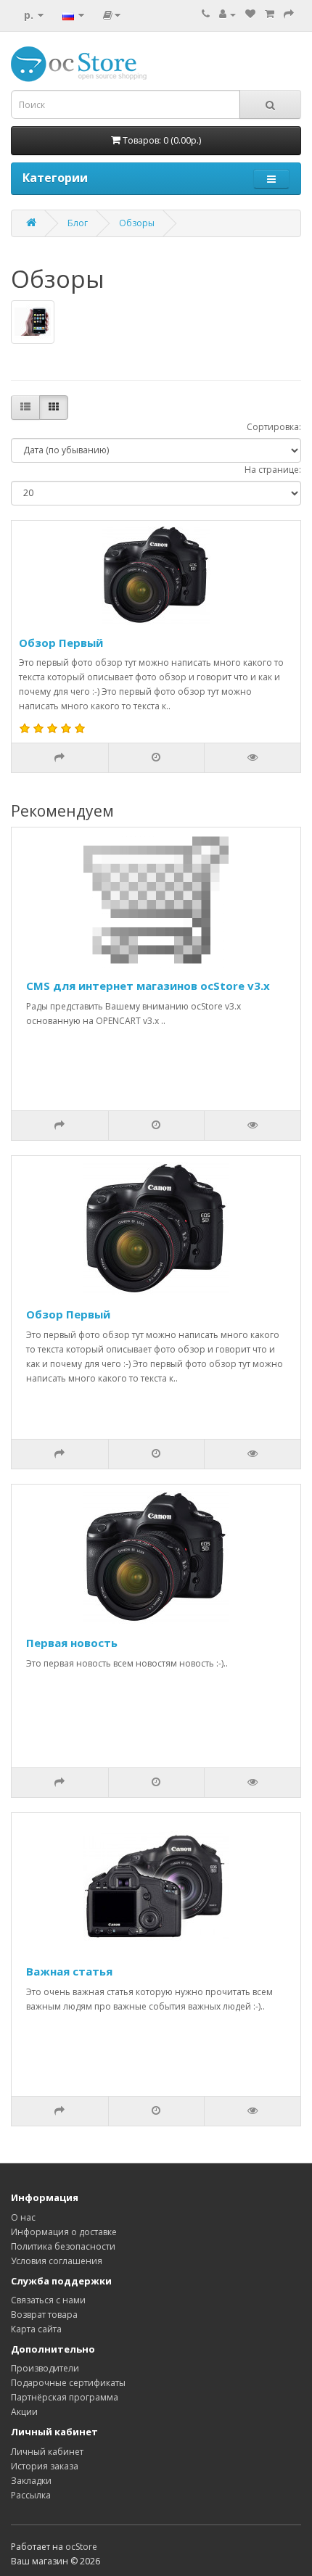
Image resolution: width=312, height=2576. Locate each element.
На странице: (273, 470)
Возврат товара (44, 2315)
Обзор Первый (61, 643)
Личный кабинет (47, 2452)
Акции (24, 2412)
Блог (78, 223)
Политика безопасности (63, 2246)
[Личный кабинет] (227, 14)
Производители (45, 2368)
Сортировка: (274, 427)
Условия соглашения (57, 2261)
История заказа (45, 2466)
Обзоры (137, 223)
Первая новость (72, 1643)
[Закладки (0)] (250, 14)
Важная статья (69, 1971)
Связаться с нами (48, 2300)
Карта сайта (36, 2329)
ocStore (81, 2547)
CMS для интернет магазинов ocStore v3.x (148, 986)
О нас (23, 2217)
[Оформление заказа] (289, 14)
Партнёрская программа (65, 2397)
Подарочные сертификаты (68, 2383)
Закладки (31, 2481)
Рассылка (31, 2495)
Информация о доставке (64, 2232)
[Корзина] (270, 14)
